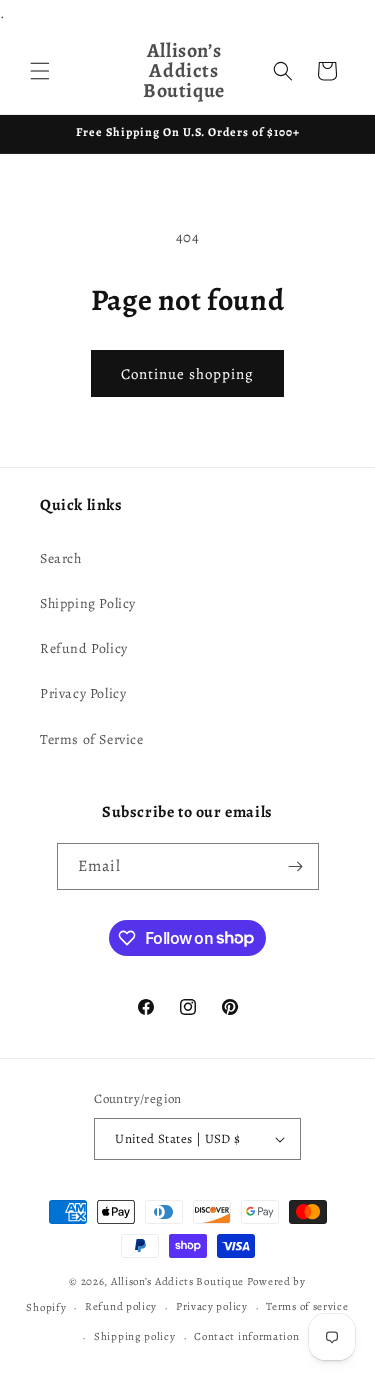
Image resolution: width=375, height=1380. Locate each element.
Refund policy (121, 1306)
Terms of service (307, 1306)
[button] (40, 71)
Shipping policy (135, 1336)
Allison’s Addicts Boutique (177, 1281)
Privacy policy (212, 1306)
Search (61, 558)
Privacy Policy (83, 693)
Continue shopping (187, 374)
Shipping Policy (88, 603)
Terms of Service (92, 739)
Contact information (246, 1336)
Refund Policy (84, 648)
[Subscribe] (296, 866)
